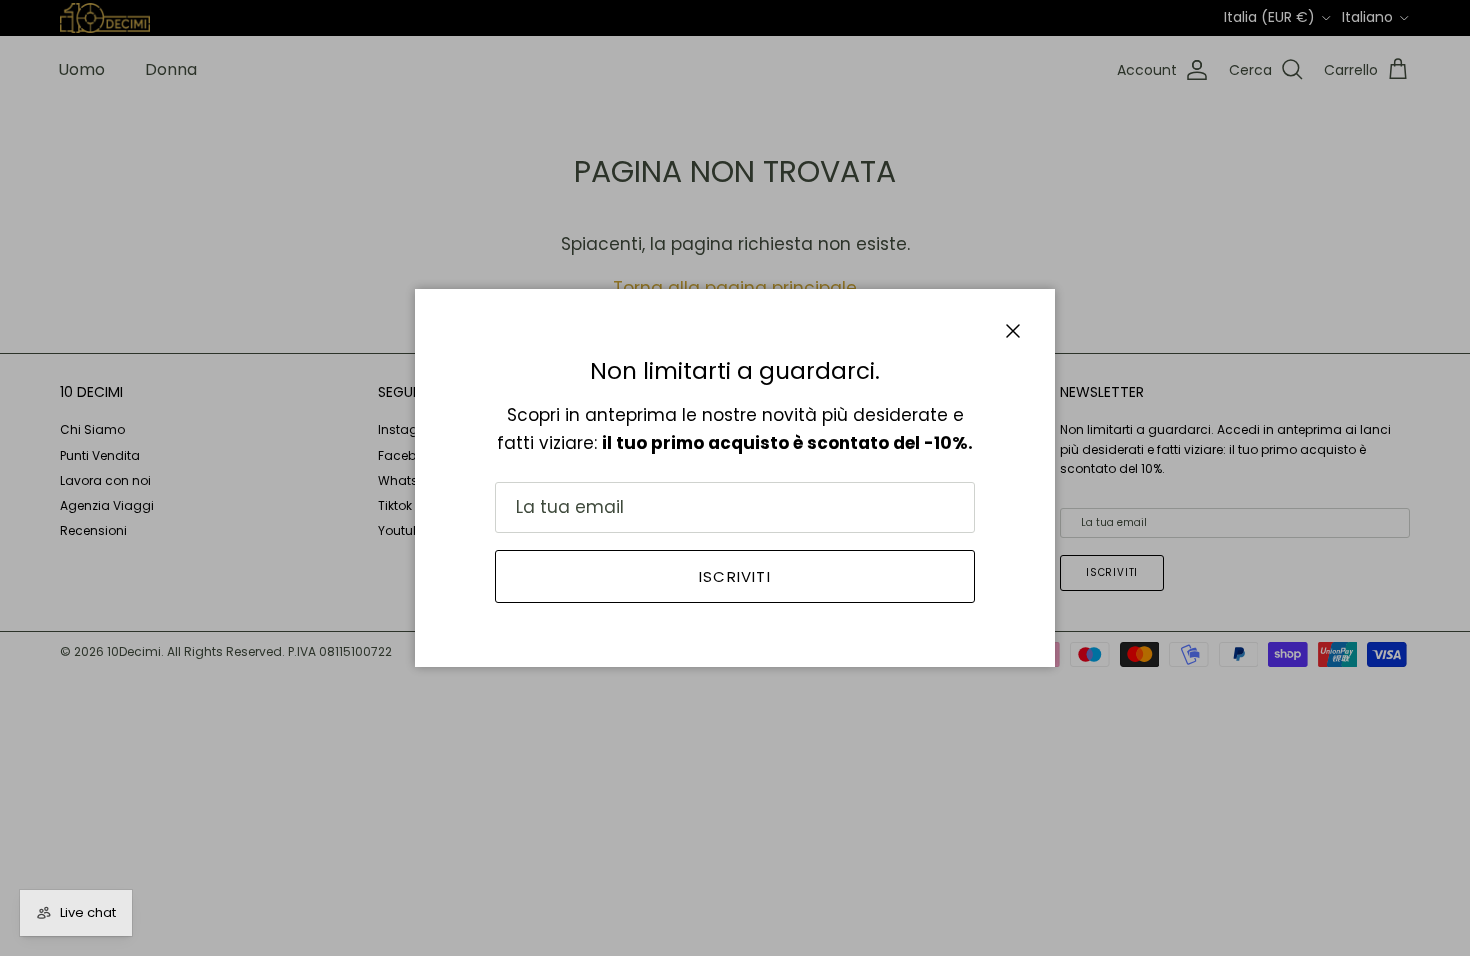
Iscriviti (735, 576)
